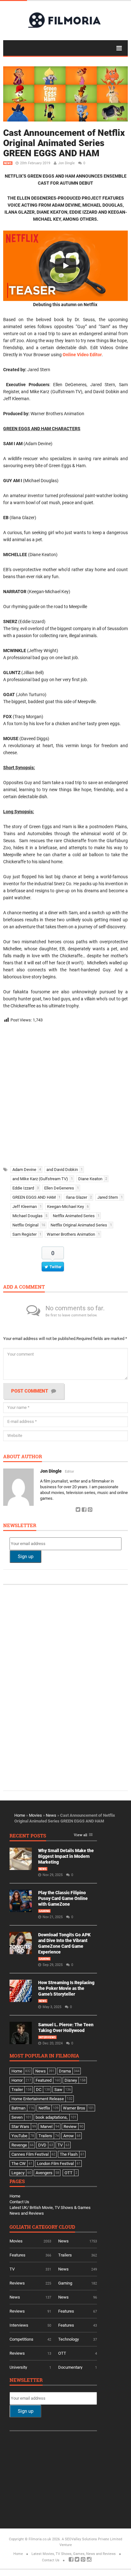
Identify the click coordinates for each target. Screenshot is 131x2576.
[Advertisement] (65, 1093)
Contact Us (19, 2202)
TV (12, 2269)
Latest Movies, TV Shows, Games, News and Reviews (74, 2554)
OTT (62, 2353)
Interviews (47, 2037)
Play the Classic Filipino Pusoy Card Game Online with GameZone (63, 1898)
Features (17, 2255)
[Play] (65, 266)
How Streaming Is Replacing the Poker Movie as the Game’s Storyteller (66, 1988)
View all (80, 1835)
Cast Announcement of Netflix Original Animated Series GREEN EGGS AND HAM (64, 143)
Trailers (65, 2255)
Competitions (21, 2339)
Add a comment (24, 1287)
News (8, 163)
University (18, 2367)
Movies (35, 1815)
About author (23, 1457)
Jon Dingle (66, 163)
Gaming (44, 1911)
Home (20, 1815)
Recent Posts (28, 1836)
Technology (69, 2339)
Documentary (70, 2367)
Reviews (17, 2283)
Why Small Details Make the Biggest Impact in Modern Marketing (66, 1856)
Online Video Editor (82, 355)
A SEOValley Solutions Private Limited (92, 2539)
